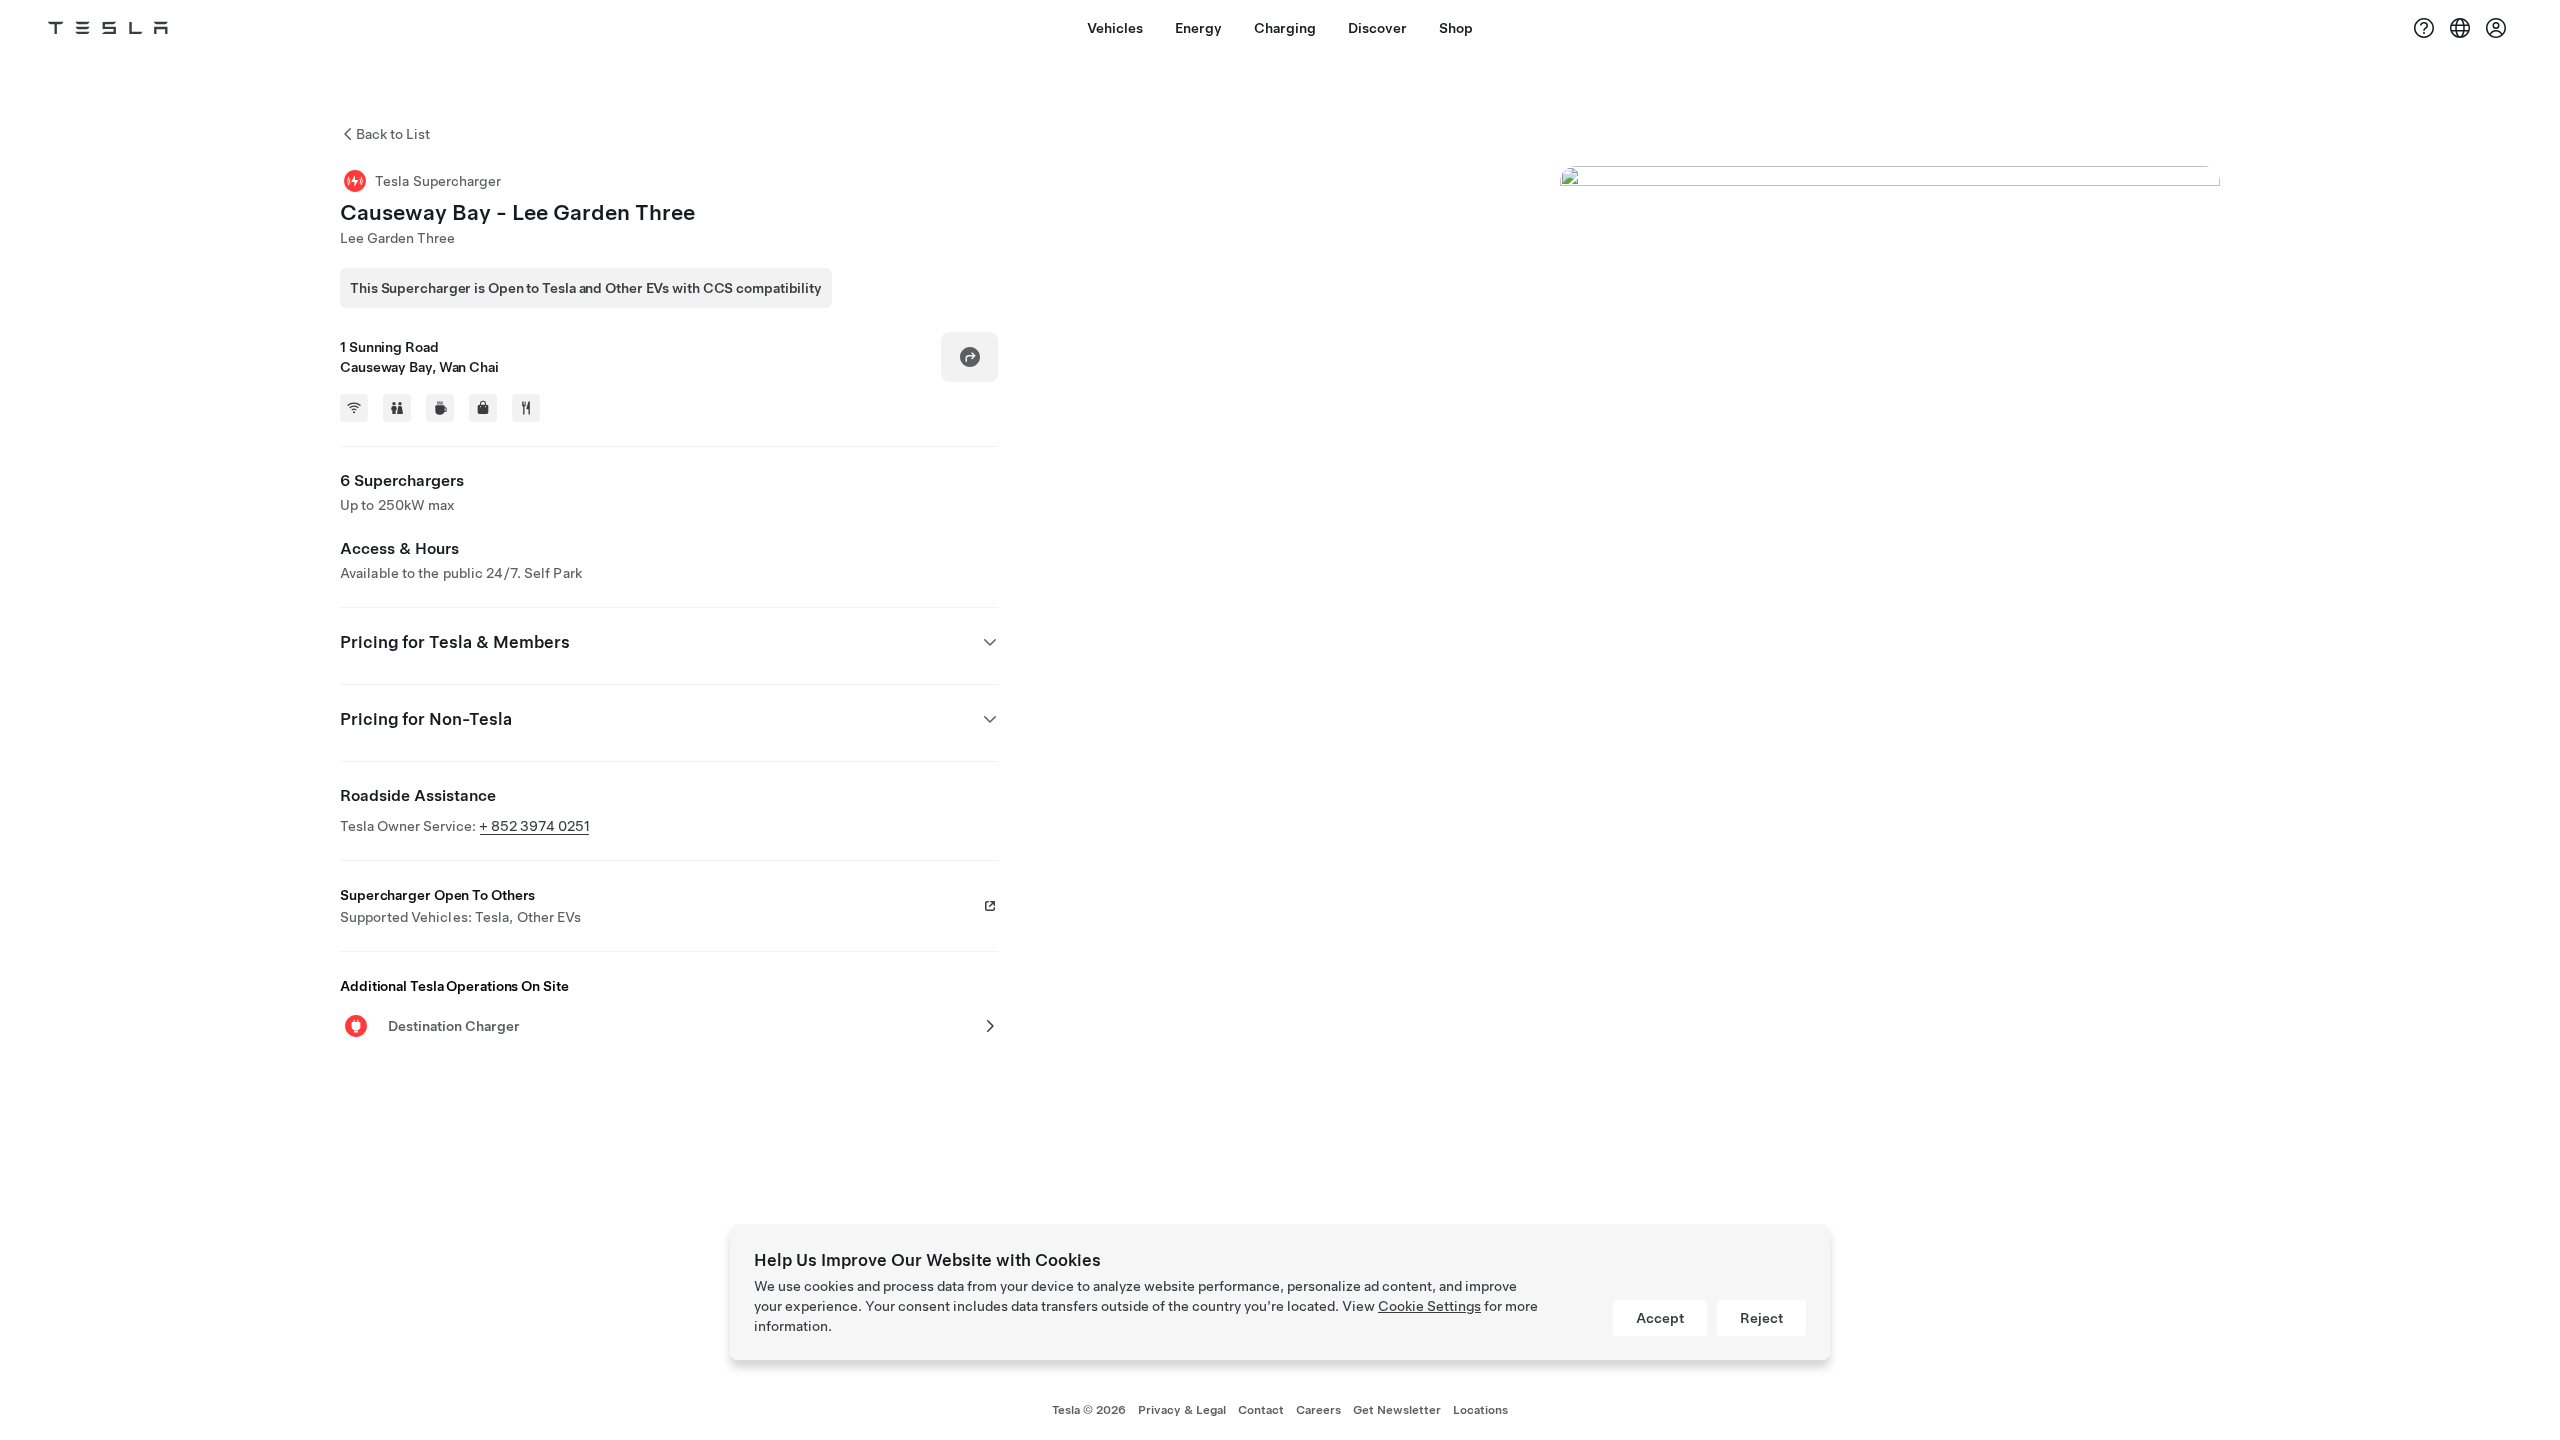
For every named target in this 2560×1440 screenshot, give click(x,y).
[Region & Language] (2460, 28)
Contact (1261, 1410)
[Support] (2424, 28)
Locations (1480, 1410)
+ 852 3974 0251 (534, 826)
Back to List (393, 134)
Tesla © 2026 (1089, 1410)
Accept (1660, 1318)
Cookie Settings (1429, 1306)
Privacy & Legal (1182, 1410)
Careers (1318, 1410)
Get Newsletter (1397, 1410)
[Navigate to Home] (108, 28)
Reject (1761, 1318)
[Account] (2496, 28)
